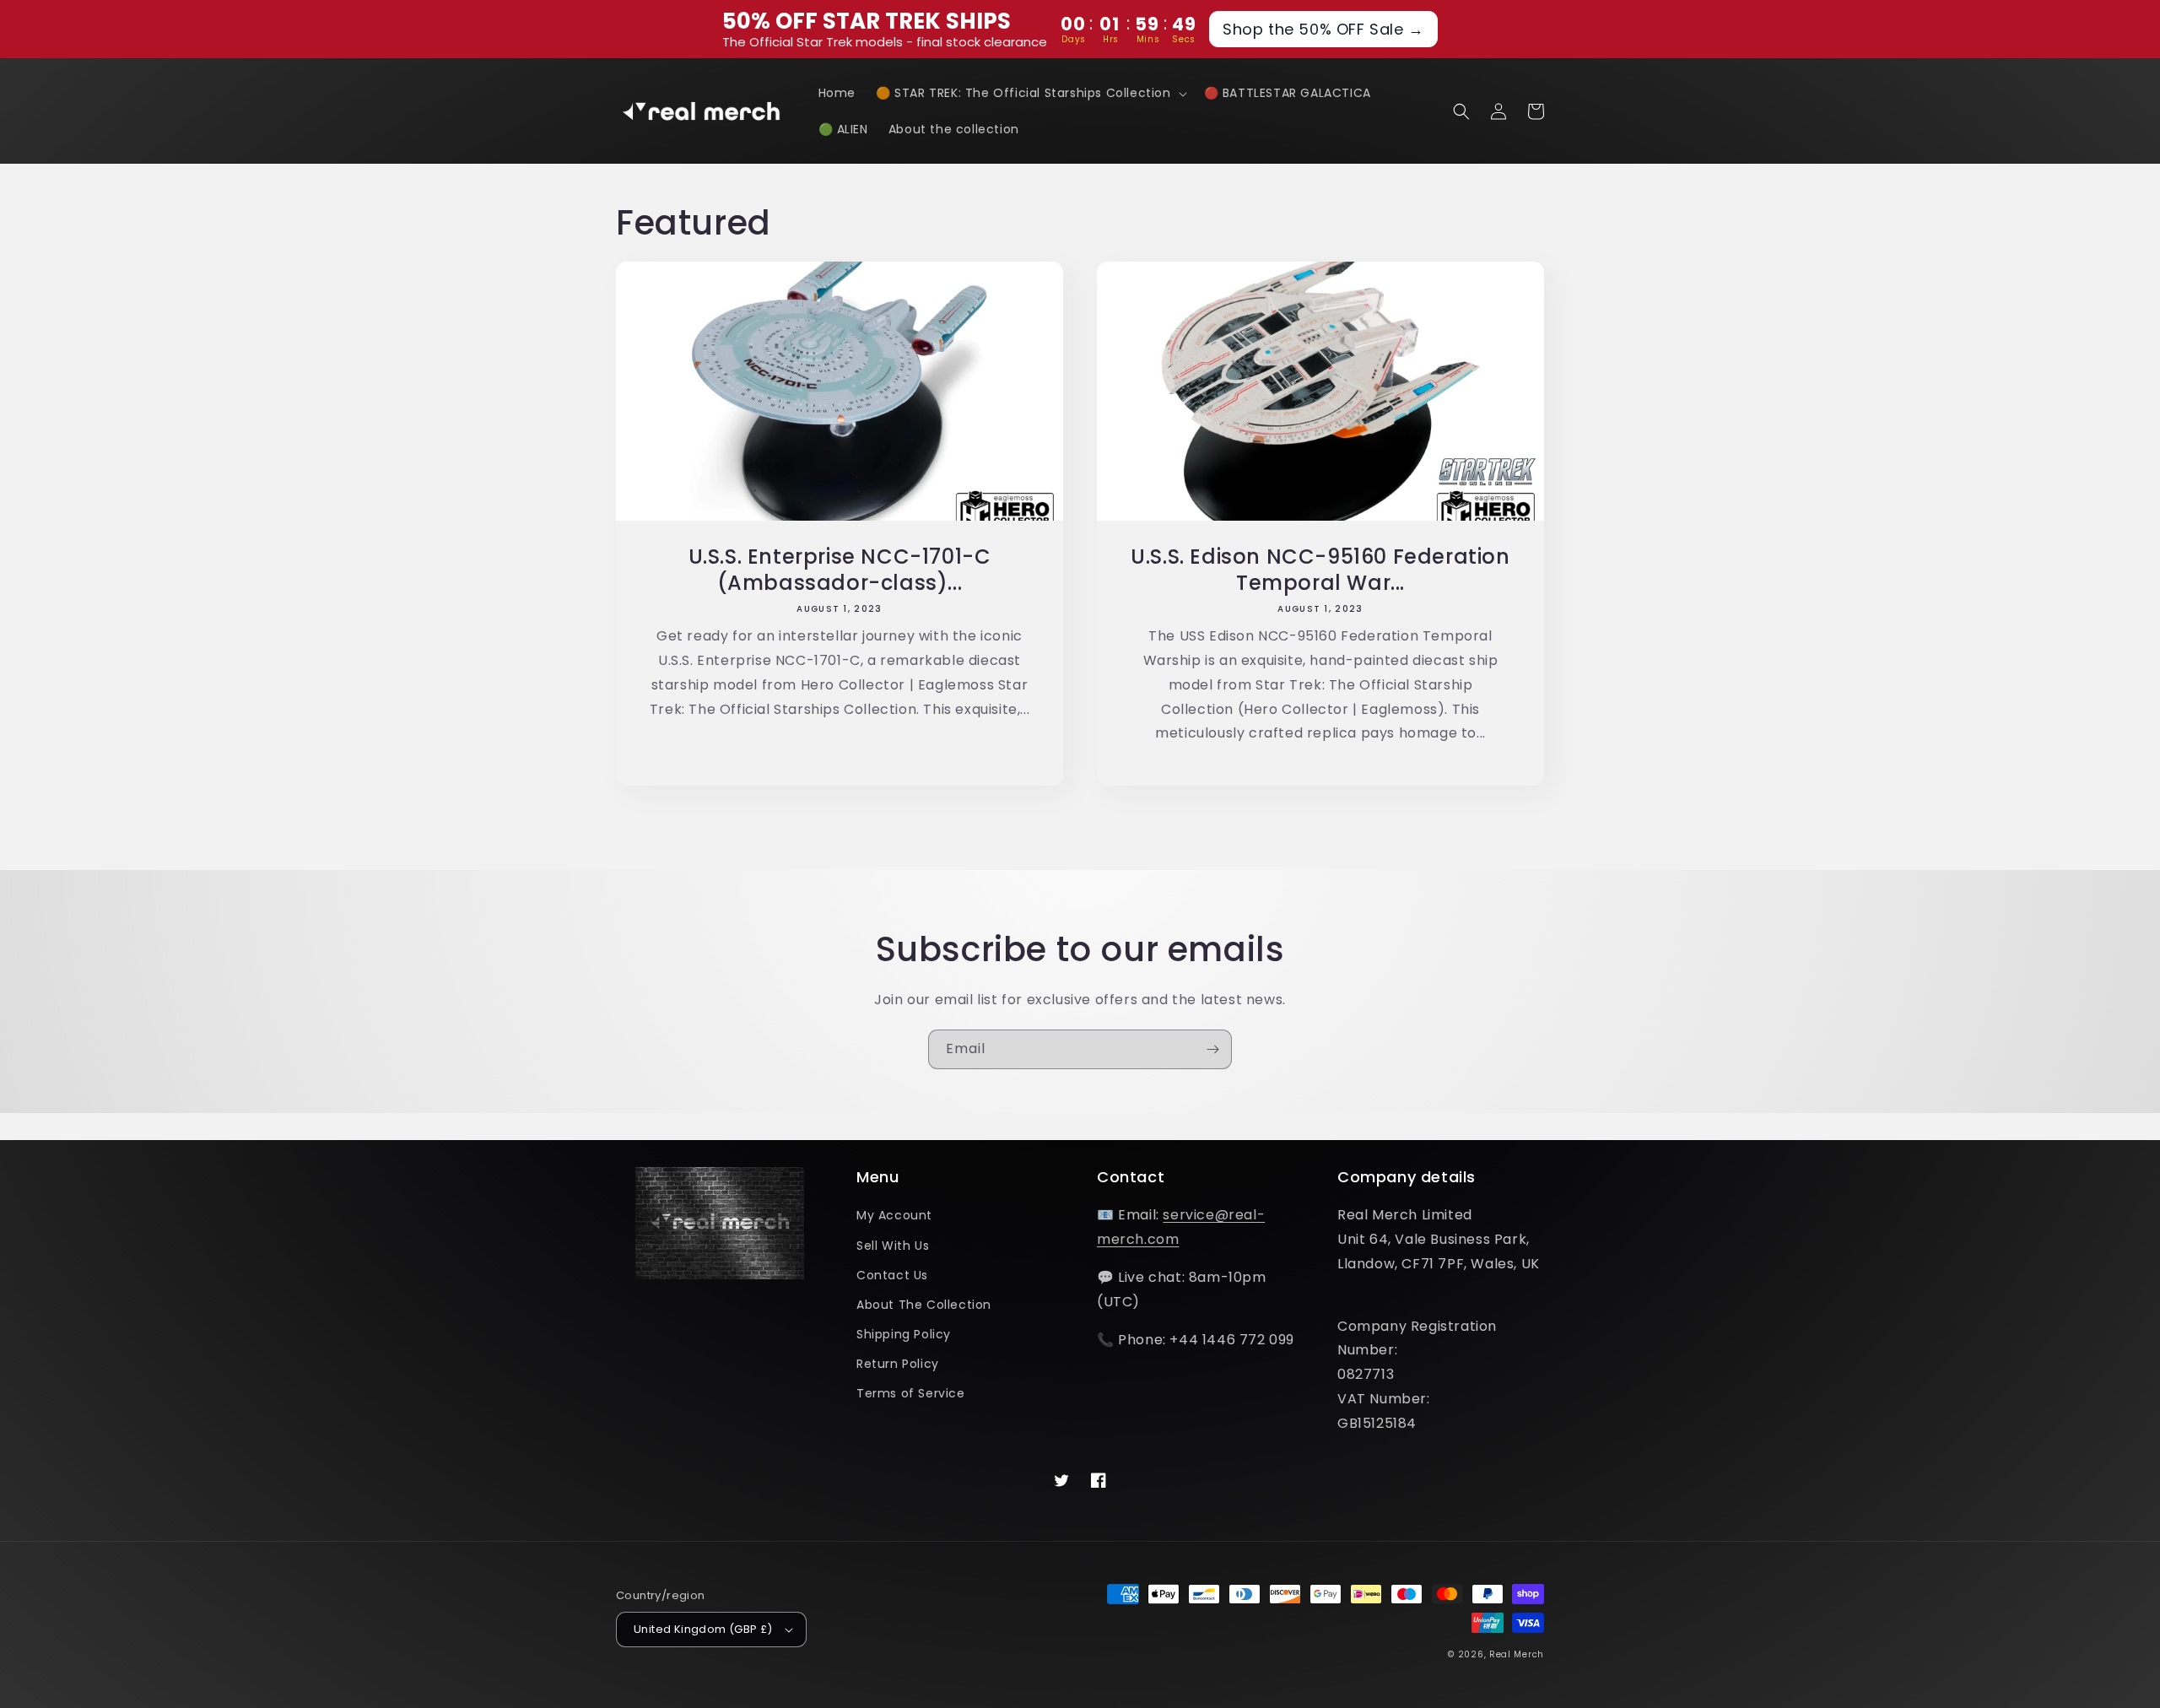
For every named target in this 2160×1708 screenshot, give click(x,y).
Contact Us (892, 1275)
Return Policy (898, 1364)
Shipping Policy (904, 1334)
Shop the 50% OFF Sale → (1323, 29)
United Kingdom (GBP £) (703, 1629)
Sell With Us (893, 1246)
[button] (1030, 93)
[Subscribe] (1212, 1049)
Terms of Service (911, 1393)
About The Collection (924, 1305)
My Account (894, 1215)
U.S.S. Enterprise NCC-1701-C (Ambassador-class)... (840, 570)
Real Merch (1517, 1654)
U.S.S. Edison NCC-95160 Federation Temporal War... (1320, 570)
